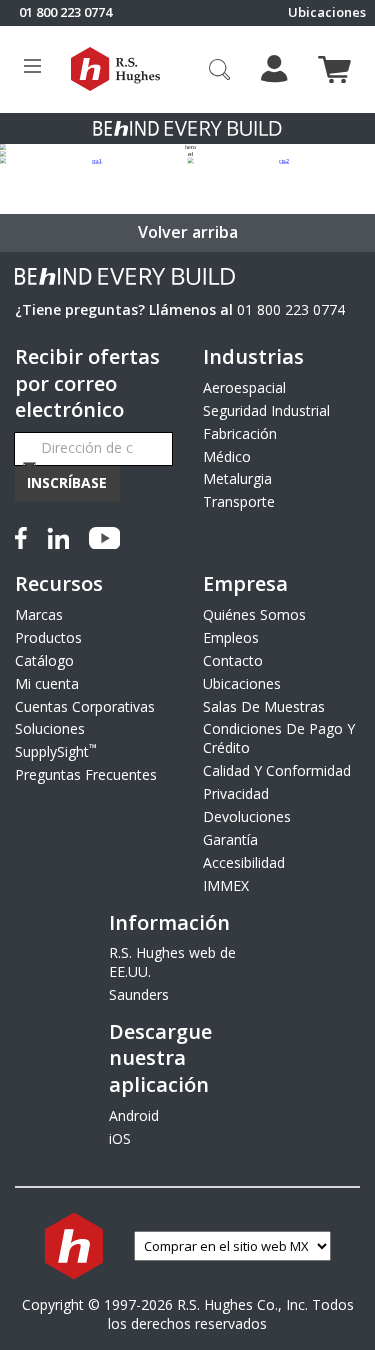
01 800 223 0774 (291, 309)
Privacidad (236, 793)
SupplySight (56, 751)
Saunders (139, 994)
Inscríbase (67, 482)
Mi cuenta (47, 683)
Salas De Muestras (264, 706)
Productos (48, 637)
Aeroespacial (244, 387)
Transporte (239, 501)
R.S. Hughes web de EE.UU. (172, 962)
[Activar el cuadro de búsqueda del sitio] (220, 69)
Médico (227, 456)
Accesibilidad (244, 862)
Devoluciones (247, 816)
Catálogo (44, 660)
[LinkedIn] (58, 535)
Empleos (231, 637)
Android (134, 1115)
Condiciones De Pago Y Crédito (279, 738)
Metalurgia (237, 478)
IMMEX (226, 885)
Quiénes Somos (254, 614)
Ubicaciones (327, 12)
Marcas (39, 614)
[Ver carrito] (334, 69)
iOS (120, 1138)
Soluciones (50, 728)
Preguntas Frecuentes (86, 774)
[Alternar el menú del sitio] (32, 69)
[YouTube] (104, 535)
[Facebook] (25, 535)
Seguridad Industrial (266, 410)
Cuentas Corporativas (85, 706)
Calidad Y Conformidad (277, 770)
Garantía (230, 839)
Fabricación (240, 433)
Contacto (233, 660)
